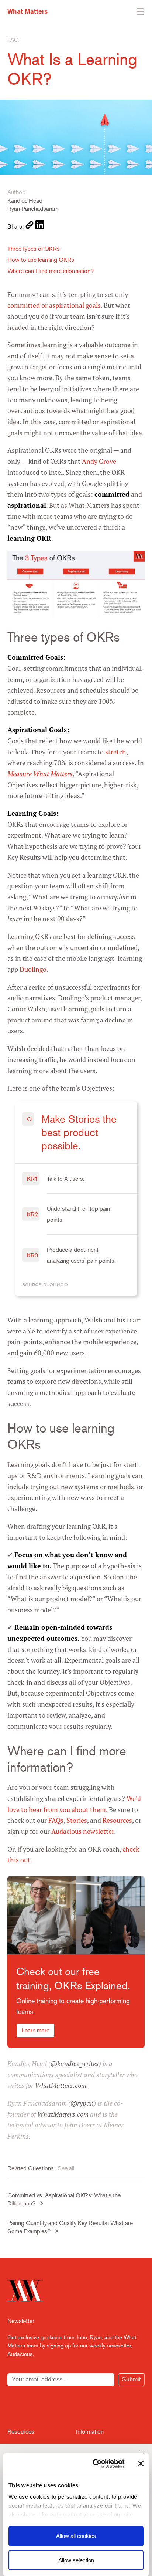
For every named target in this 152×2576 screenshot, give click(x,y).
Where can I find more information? (51, 271)
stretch (116, 752)
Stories (77, 1820)
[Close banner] (141, 2464)
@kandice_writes (75, 2064)
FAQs (56, 1820)
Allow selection (76, 2560)
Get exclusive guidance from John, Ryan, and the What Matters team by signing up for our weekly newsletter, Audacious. (72, 2345)
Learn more (36, 2030)
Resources (117, 1820)
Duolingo (33, 969)
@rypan (82, 2103)
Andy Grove (99, 461)
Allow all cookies (76, 2536)
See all (66, 2168)
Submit (131, 2379)
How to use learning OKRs (41, 260)
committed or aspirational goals (54, 305)
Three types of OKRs (34, 249)
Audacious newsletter (83, 1831)
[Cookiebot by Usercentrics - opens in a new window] (94, 2464)
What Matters (27, 11)
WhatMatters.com (61, 2085)
